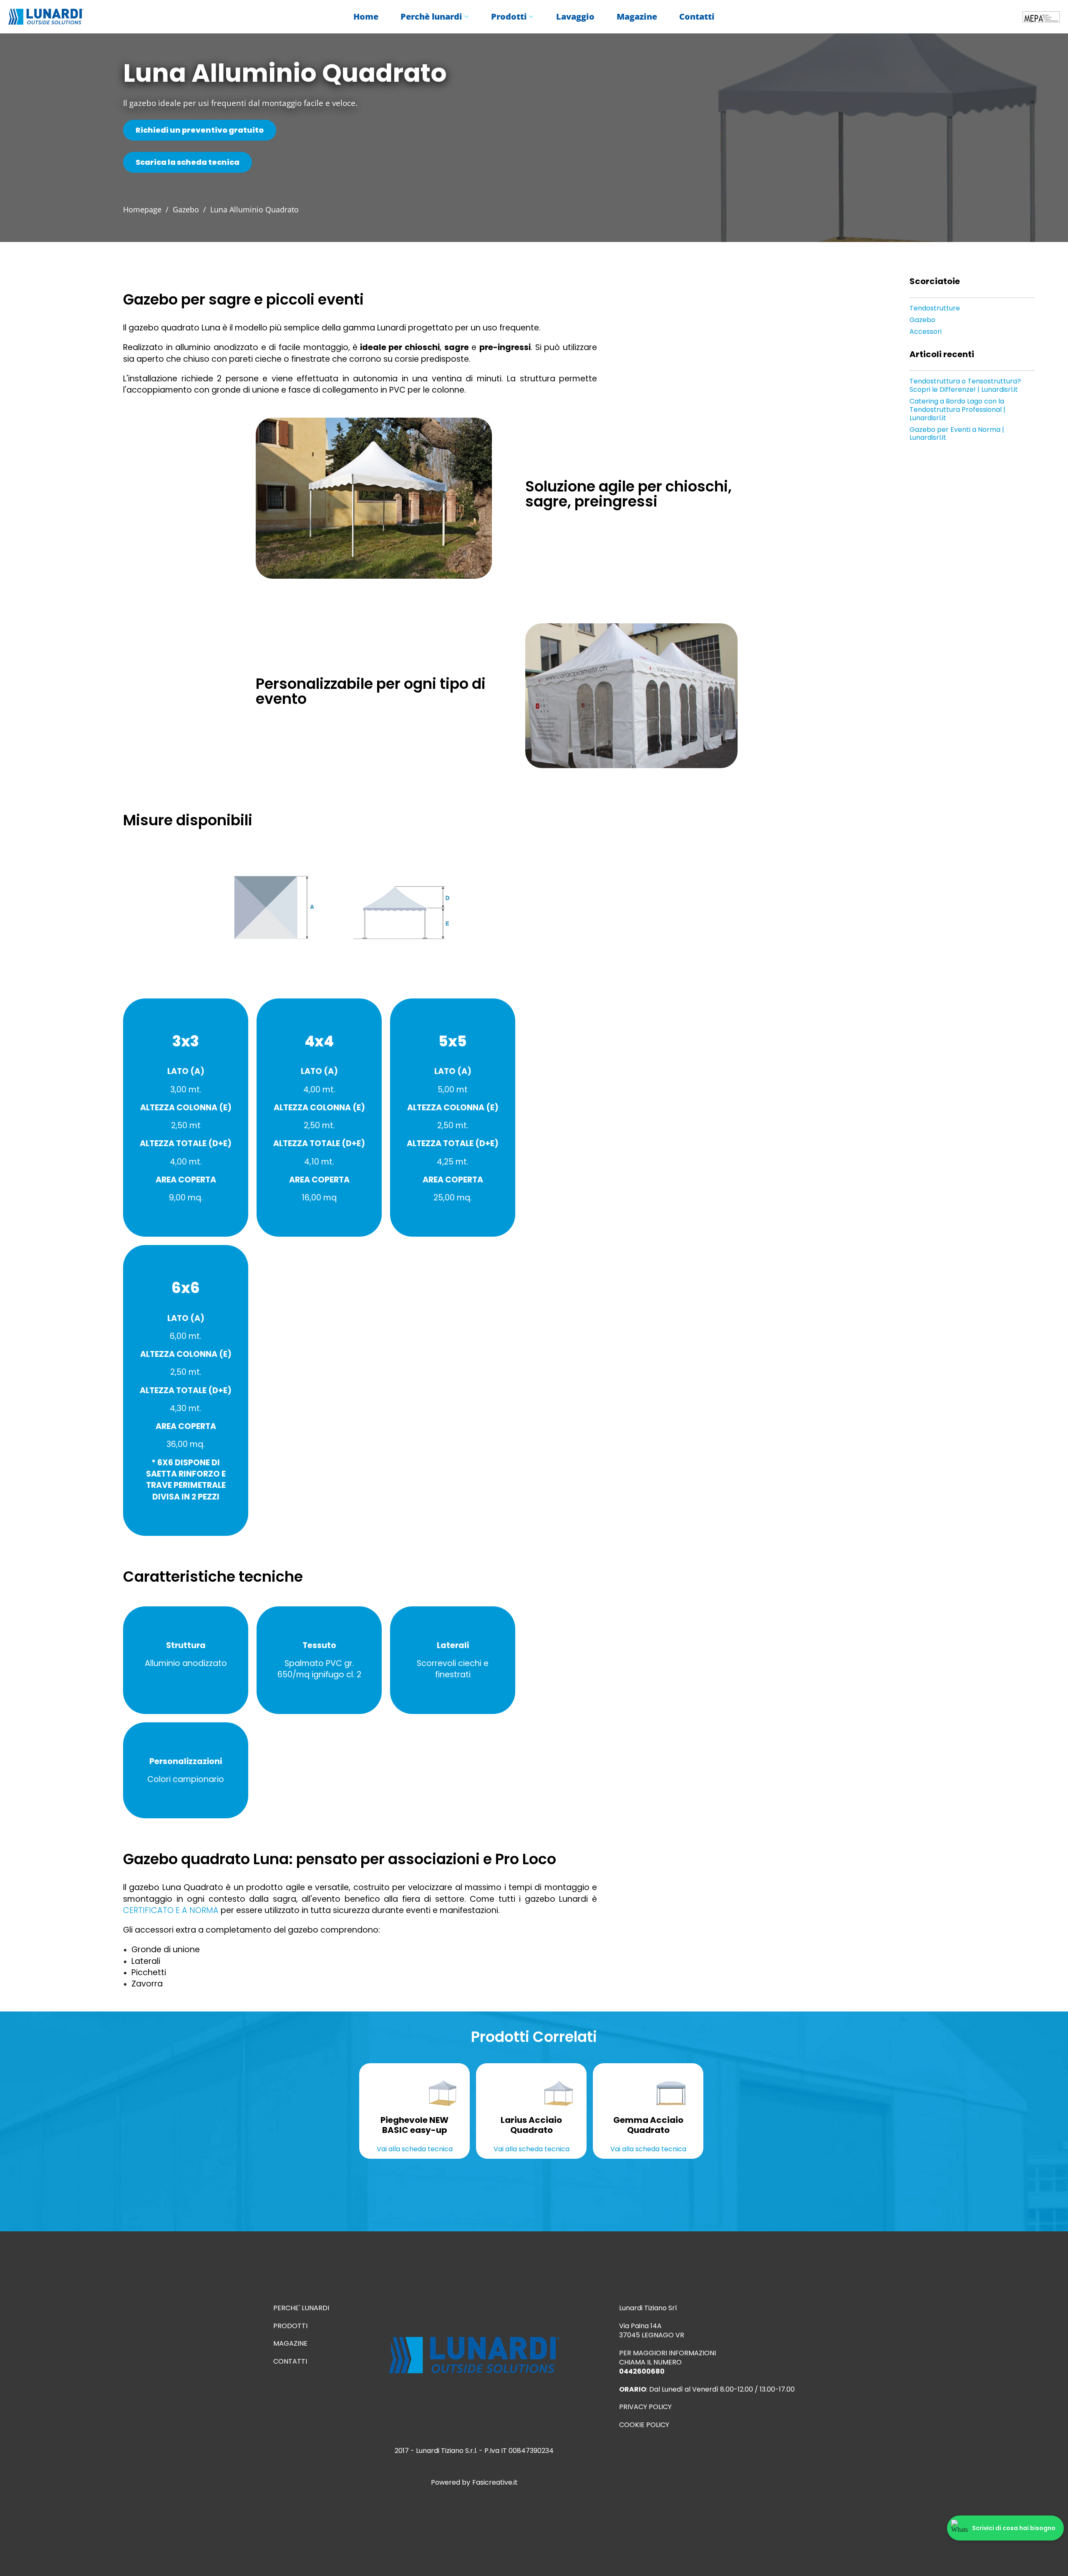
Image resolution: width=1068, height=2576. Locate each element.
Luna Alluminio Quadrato (254, 209)
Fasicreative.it (495, 2483)
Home (366, 17)
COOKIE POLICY (644, 2425)
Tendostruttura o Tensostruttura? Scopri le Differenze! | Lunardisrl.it (965, 386)
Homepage (142, 209)
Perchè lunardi (431, 17)
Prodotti (509, 17)
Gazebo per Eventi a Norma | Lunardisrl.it (957, 434)
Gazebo (186, 209)
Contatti (697, 17)
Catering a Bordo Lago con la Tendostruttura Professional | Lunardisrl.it (957, 410)
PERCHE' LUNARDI (301, 2308)
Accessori (926, 332)
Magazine (637, 17)
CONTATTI (290, 2362)
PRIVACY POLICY (645, 2407)
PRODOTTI (290, 2326)
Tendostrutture (935, 308)
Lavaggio (575, 17)
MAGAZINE (290, 2344)
